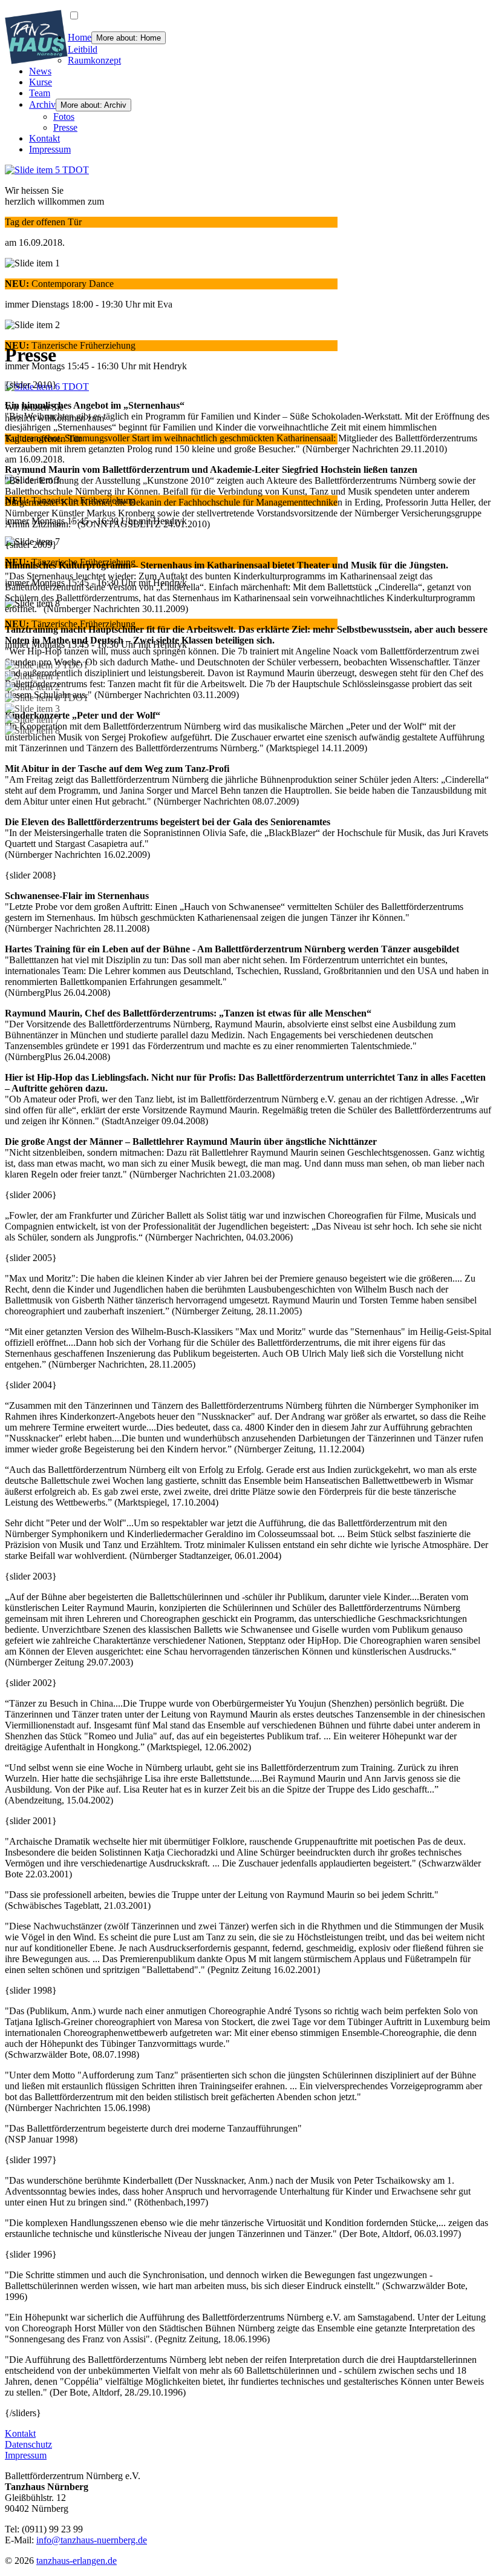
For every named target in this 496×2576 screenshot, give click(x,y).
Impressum (50, 149)
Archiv (42, 104)
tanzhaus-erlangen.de (77, 2561)
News (40, 71)
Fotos (64, 117)
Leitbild (83, 49)
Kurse (41, 82)
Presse (65, 127)
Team (40, 93)
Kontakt (44, 138)
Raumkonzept (94, 60)
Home (80, 37)
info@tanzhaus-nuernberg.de (92, 2540)
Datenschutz (28, 2444)
